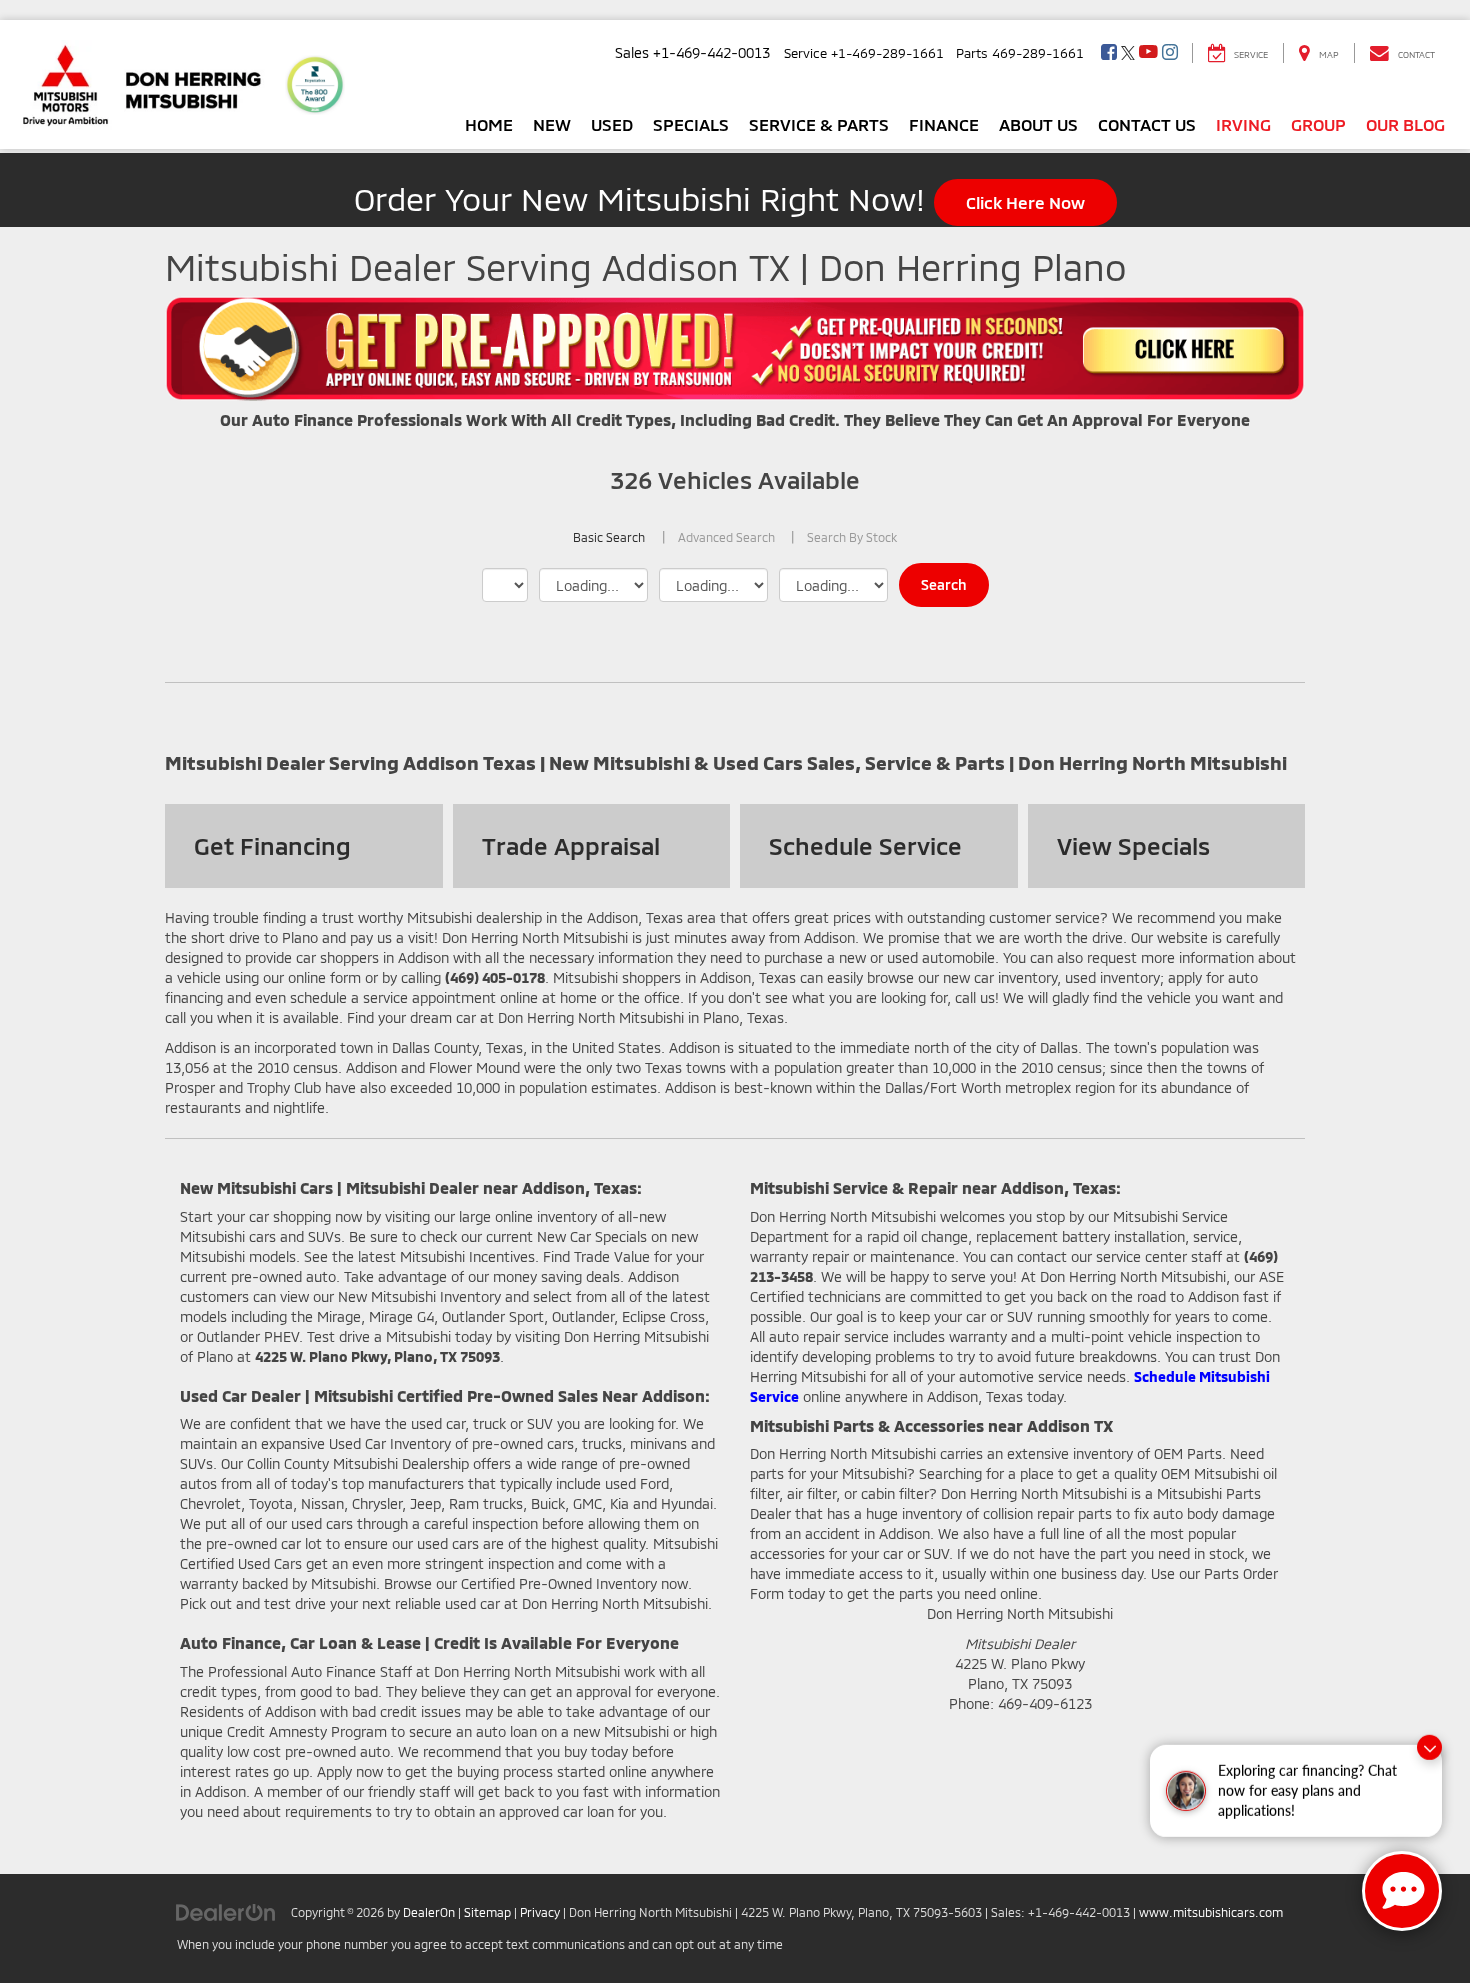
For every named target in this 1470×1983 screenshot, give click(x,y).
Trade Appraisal (571, 845)
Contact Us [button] (1147, 124)
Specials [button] (691, 124)
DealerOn (429, 1912)
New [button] (552, 124)
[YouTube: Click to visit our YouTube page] (1148, 52)
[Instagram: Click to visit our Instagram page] (1170, 52)
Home (489, 124)
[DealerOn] (226, 1911)
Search (944, 584)
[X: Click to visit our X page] (1128, 52)
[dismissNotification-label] (1429, 1742)
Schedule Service (865, 845)
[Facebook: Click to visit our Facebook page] (1109, 52)
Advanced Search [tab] (726, 537)
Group (1318, 124)
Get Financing (272, 845)
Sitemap (487, 1912)
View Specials (1133, 845)
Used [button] (612, 124)
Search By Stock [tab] (852, 537)
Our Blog (1405, 124)
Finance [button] (944, 124)
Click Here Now (1025, 202)
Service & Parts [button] (819, 124)
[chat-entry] (1402, 1891)
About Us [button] (1038, 124)
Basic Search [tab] (609, 537)
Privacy (540, 1912)
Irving (1243, 124)
